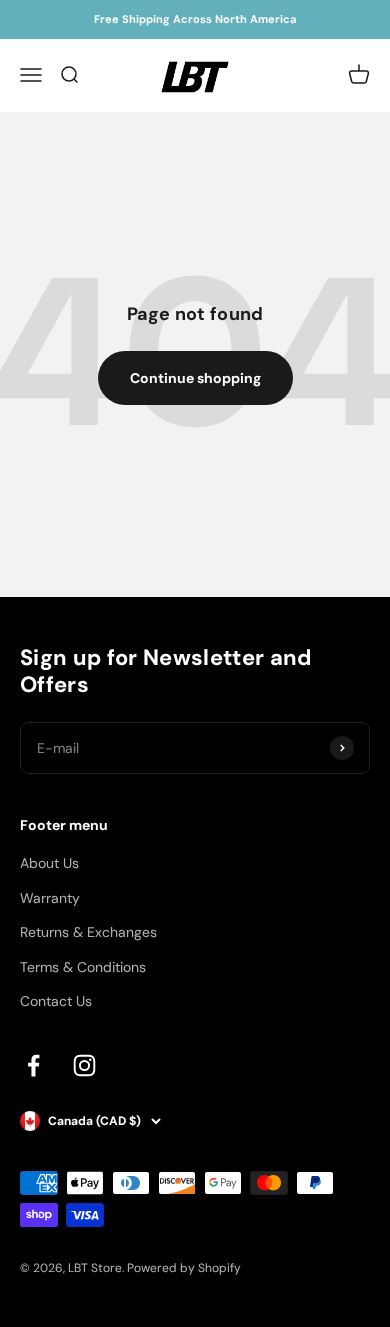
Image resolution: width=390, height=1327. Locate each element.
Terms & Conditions (83, 967)
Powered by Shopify (184, 1268)
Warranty (50, 898)
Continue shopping (195, 378)
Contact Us (56, 1001)
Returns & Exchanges (88, 932)
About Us (49, 863)
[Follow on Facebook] (33, 1065)
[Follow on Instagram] (84, 1065)
